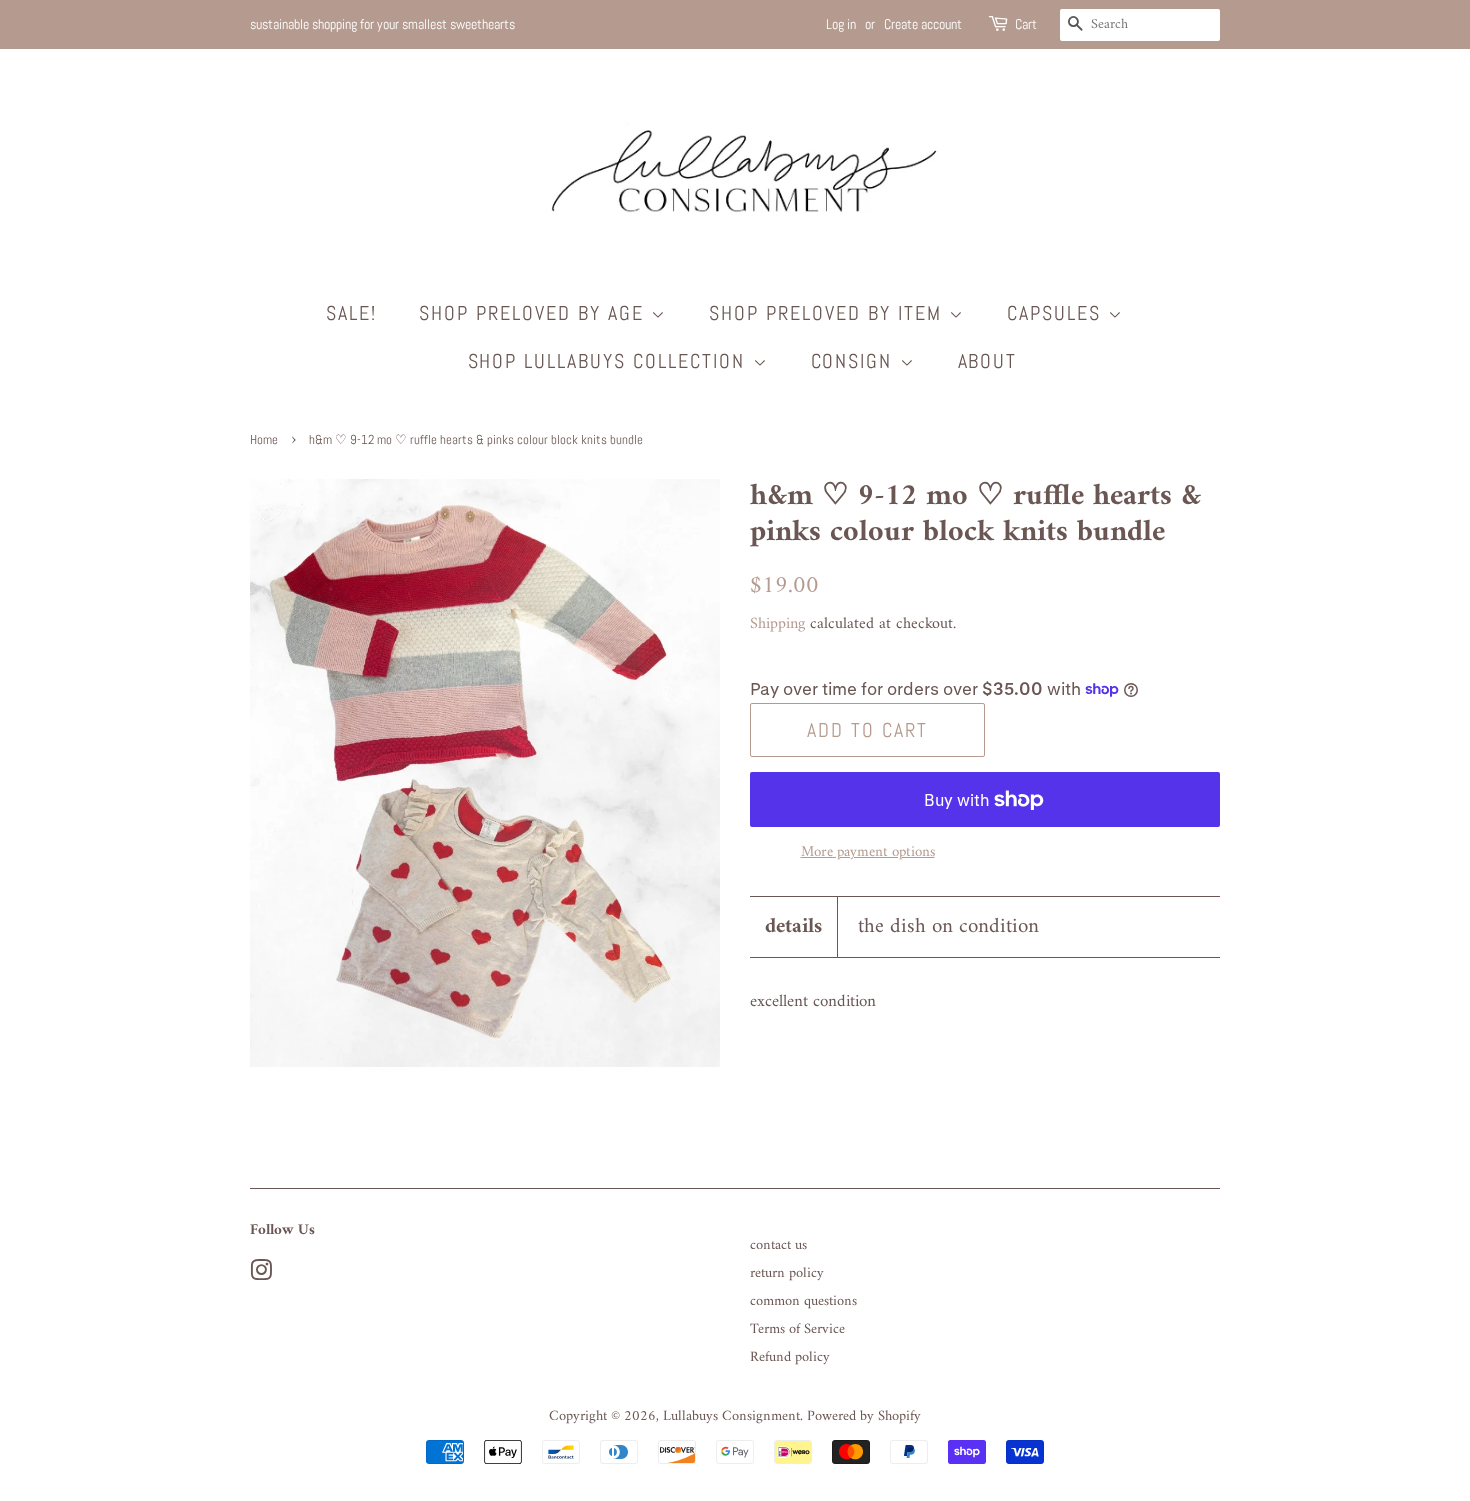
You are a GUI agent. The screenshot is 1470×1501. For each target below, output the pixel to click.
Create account (923, 24)
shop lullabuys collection (610, 361)
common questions (803, 1301)
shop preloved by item (829, 313)
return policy (787, 1273)
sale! (351, 313)
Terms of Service (797, 1329)
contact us (778, 1245)
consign (855, 361)
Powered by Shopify (864, 1416)
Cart (1026, 24)
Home (264, 440)
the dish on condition (948, 926)
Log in (841, 24)
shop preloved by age (535, 313)
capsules (1057, 313)
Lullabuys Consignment (731, 1416)
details (793, 926)
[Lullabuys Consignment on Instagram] (261, 1275)
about (988, 361)
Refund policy (790, 1357)
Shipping (777, 624)
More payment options (868, 852)
